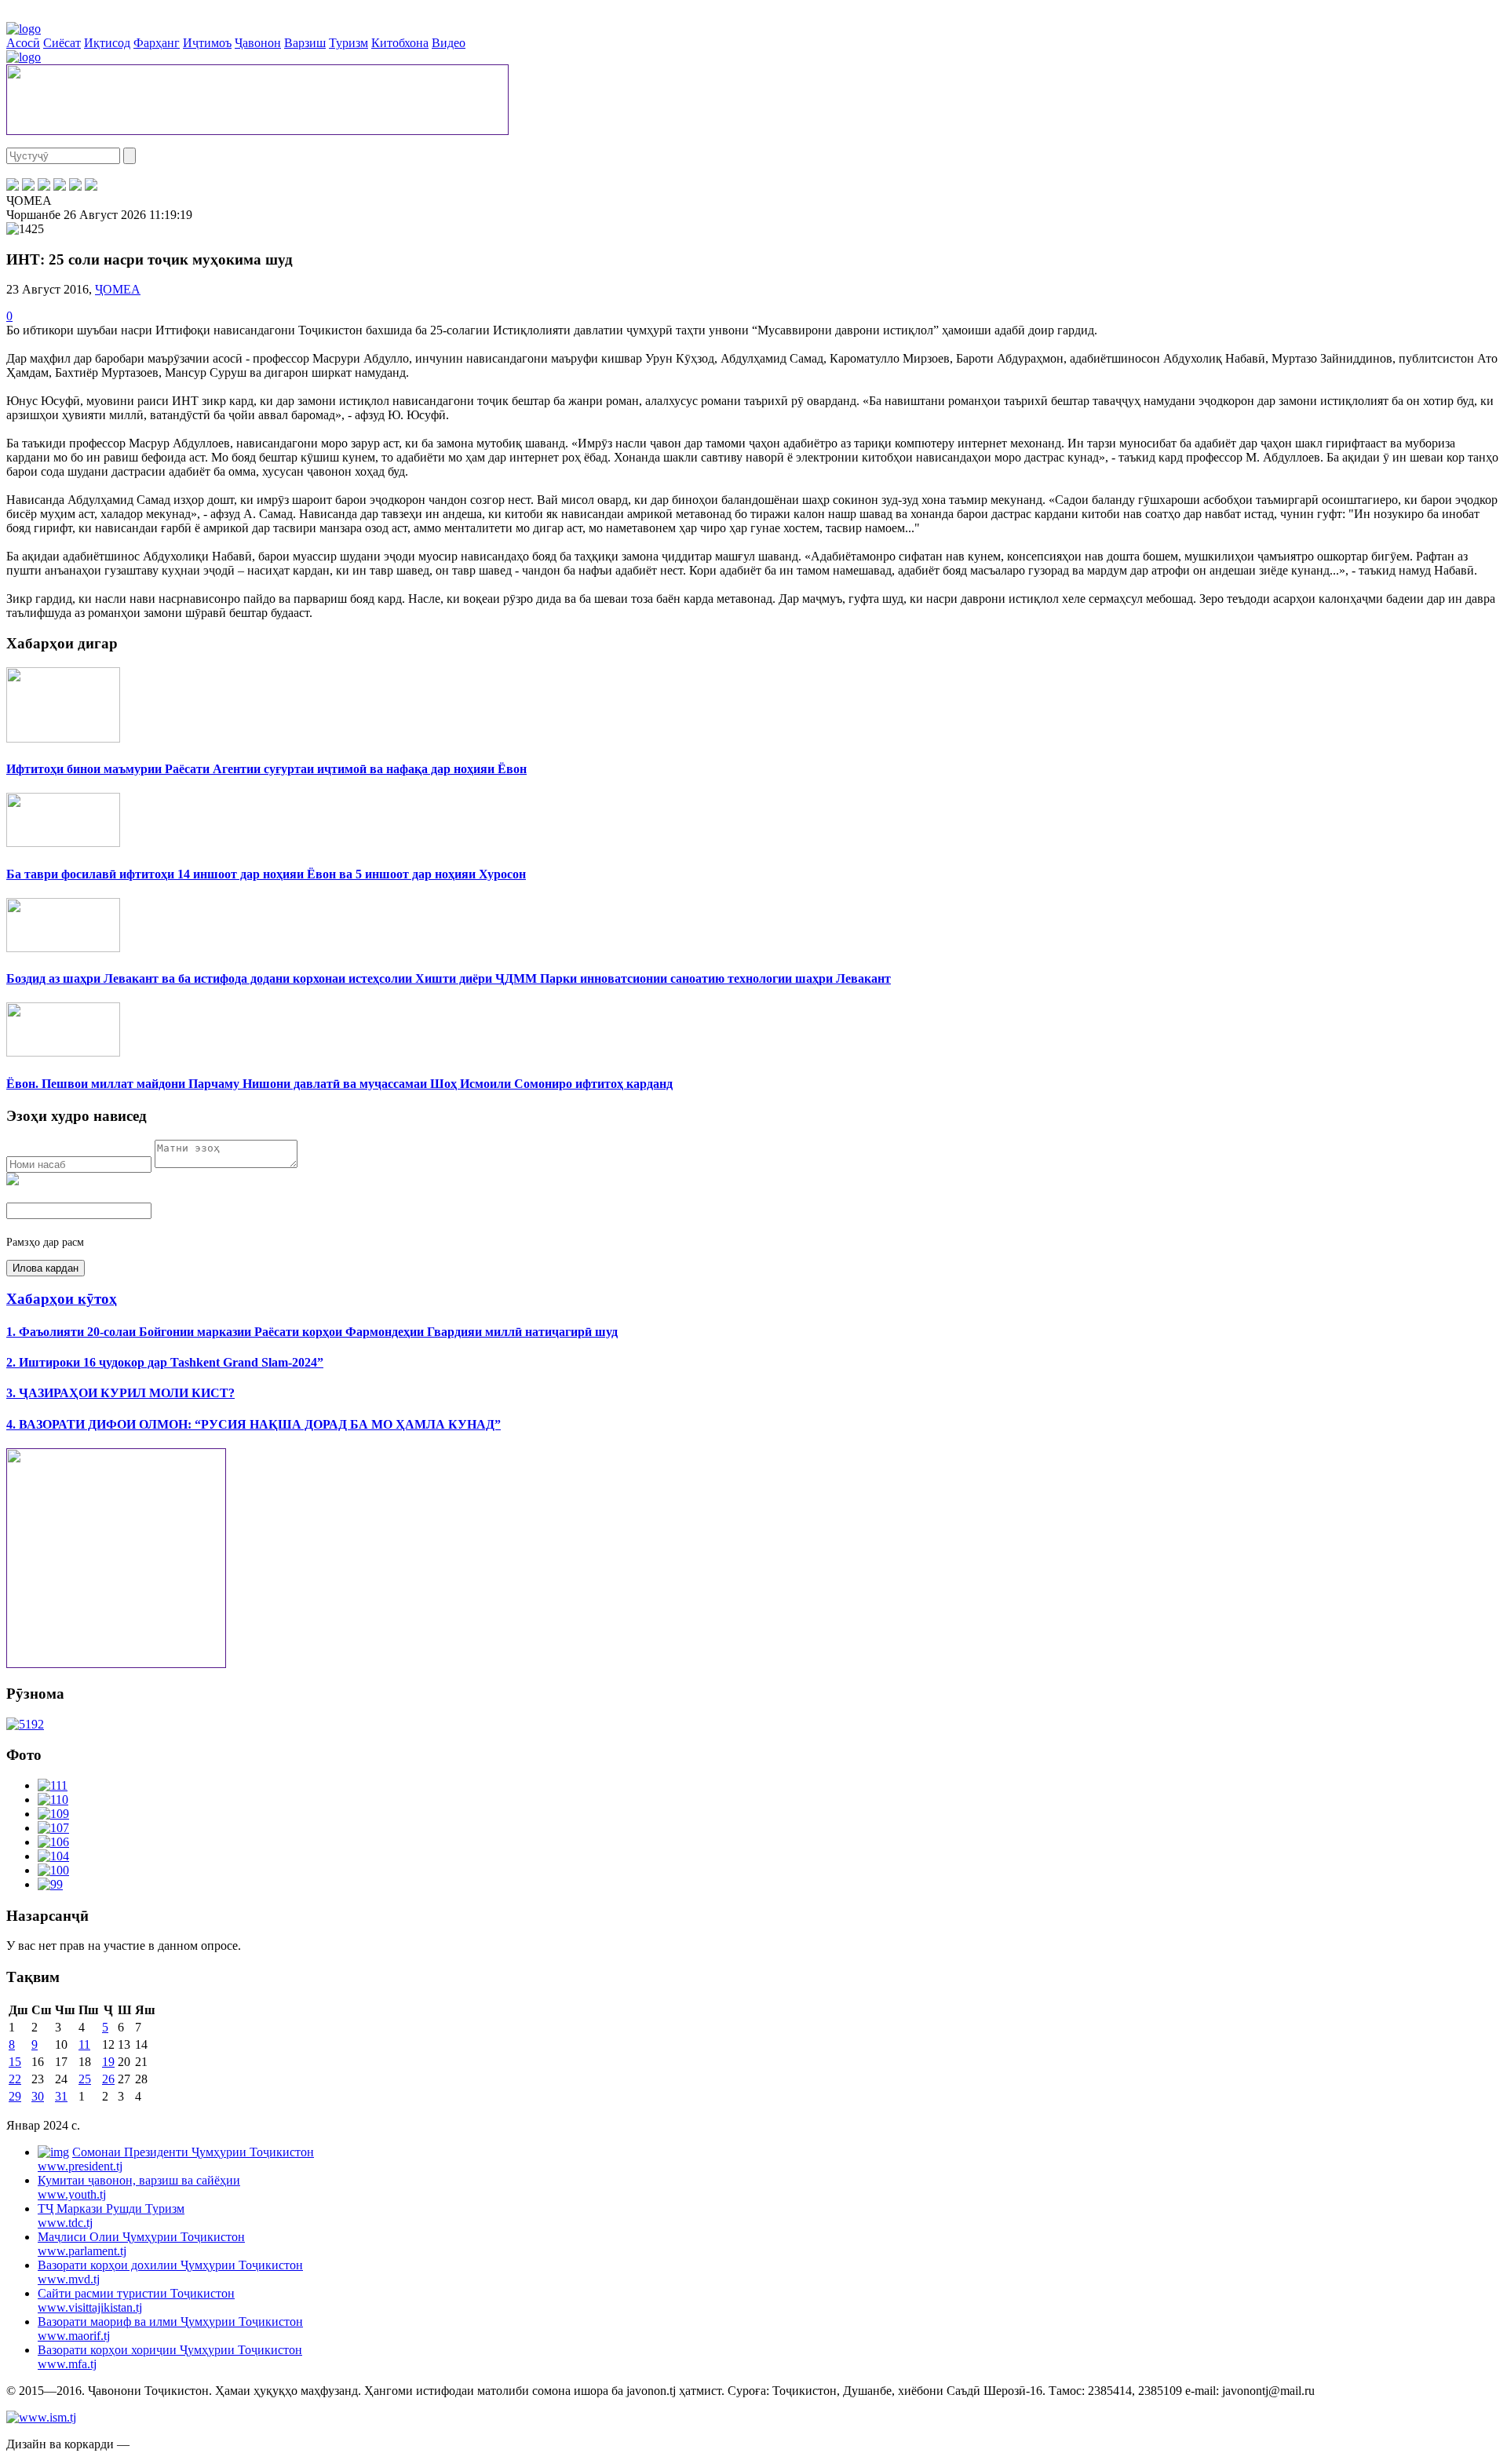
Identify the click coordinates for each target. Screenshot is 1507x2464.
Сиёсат (62, 43)
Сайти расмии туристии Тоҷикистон (136, 2300)
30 (38, 2096)
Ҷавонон (258, 43)
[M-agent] (75, 186)
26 (108, 2079)
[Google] (91, 186)
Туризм (348, 43)
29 (15, 2096)
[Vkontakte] (44, 186)
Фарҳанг (157, 43)
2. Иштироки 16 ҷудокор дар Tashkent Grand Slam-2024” (165, 1362)
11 (84, 2044)
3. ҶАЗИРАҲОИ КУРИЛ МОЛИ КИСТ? (120, 1393)
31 (61, 2096)
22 (15, 2079)
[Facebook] (13, 186)
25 (85, 2079)
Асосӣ (23, 43)
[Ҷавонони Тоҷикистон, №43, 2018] (25, 1724)
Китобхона (400, 43)
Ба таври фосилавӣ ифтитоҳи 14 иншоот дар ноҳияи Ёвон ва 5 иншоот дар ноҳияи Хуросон (266, 874)
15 (15, 2062)
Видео (449, 43)
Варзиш (305, 43)
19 (108, 2062)
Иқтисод (107, 43)
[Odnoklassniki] (60, 186)
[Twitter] (28, 186)
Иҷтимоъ (207, 43)
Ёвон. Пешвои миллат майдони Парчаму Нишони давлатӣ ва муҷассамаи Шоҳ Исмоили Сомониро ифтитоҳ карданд (339, 1084)
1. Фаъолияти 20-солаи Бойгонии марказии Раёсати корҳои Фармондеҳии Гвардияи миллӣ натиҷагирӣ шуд (312, 1332)
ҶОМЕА (118, 289)
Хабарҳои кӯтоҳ (62, 1299)
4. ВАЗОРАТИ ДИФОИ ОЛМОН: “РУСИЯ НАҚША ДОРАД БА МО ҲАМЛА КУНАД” (254, 1424)
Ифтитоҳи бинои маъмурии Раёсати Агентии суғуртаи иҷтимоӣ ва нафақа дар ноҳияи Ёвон (266, 769)
